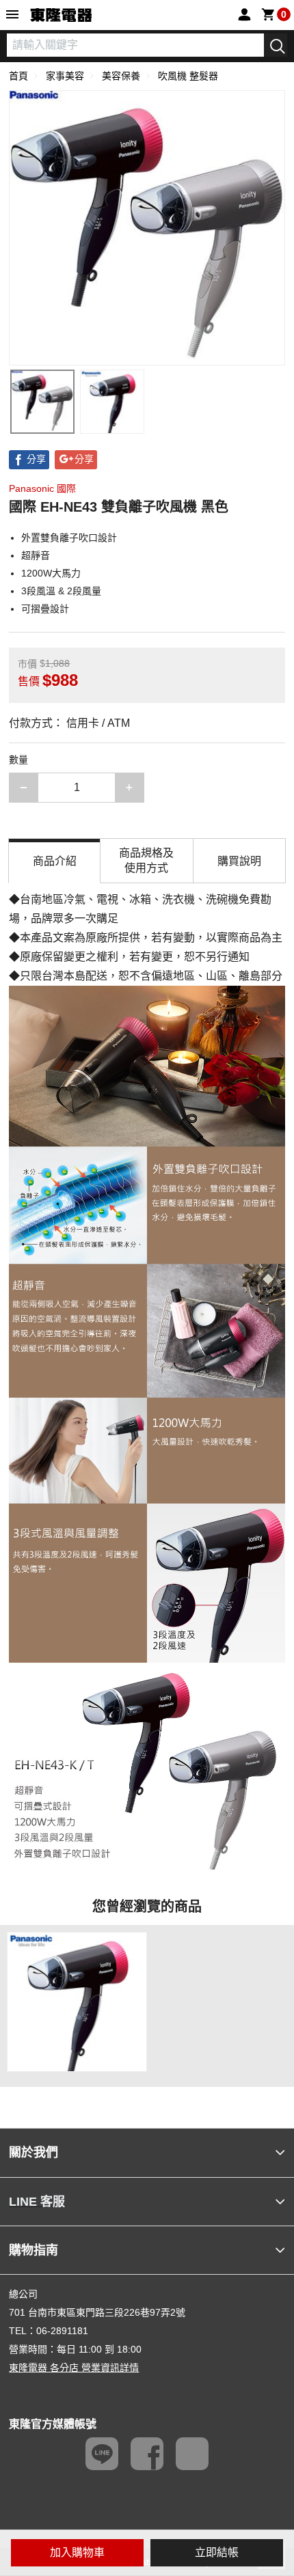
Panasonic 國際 (42, 488)
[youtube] (192, 2454)
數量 (18, 760)
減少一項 (38, 787)
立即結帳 (217, 2552)
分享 (36, 459)
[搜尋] (276, 45)
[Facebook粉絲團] (147, 2454)
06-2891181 (62, 2331)
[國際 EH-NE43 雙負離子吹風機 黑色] (42, 402)
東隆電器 (61, 16)
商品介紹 (55, 861)
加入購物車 (77, 2552)
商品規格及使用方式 (146, 860)
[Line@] (102, 2454)
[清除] (254, 45)
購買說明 (239, 861)
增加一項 (143, 787)
